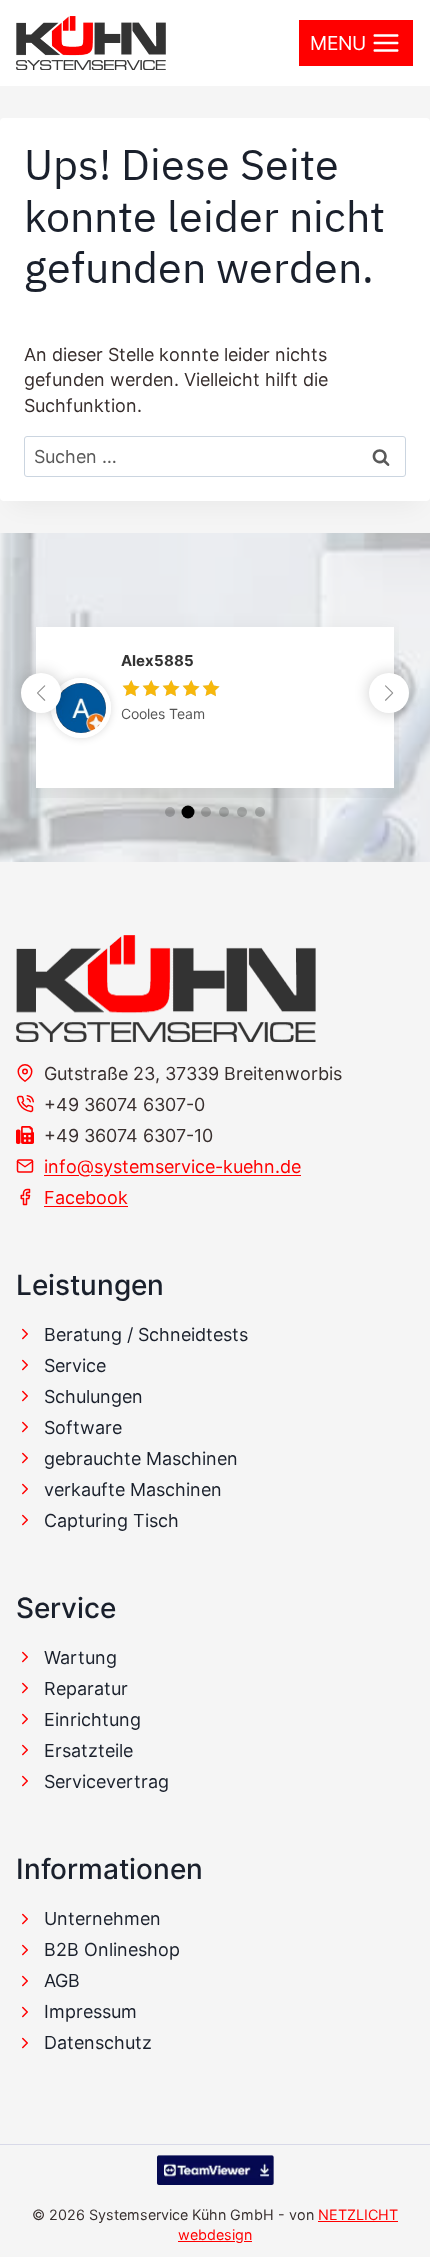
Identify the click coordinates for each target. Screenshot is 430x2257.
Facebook (86, 1197)
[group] (215, 707)
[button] (389, 693)
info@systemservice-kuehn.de (172, 1166)
